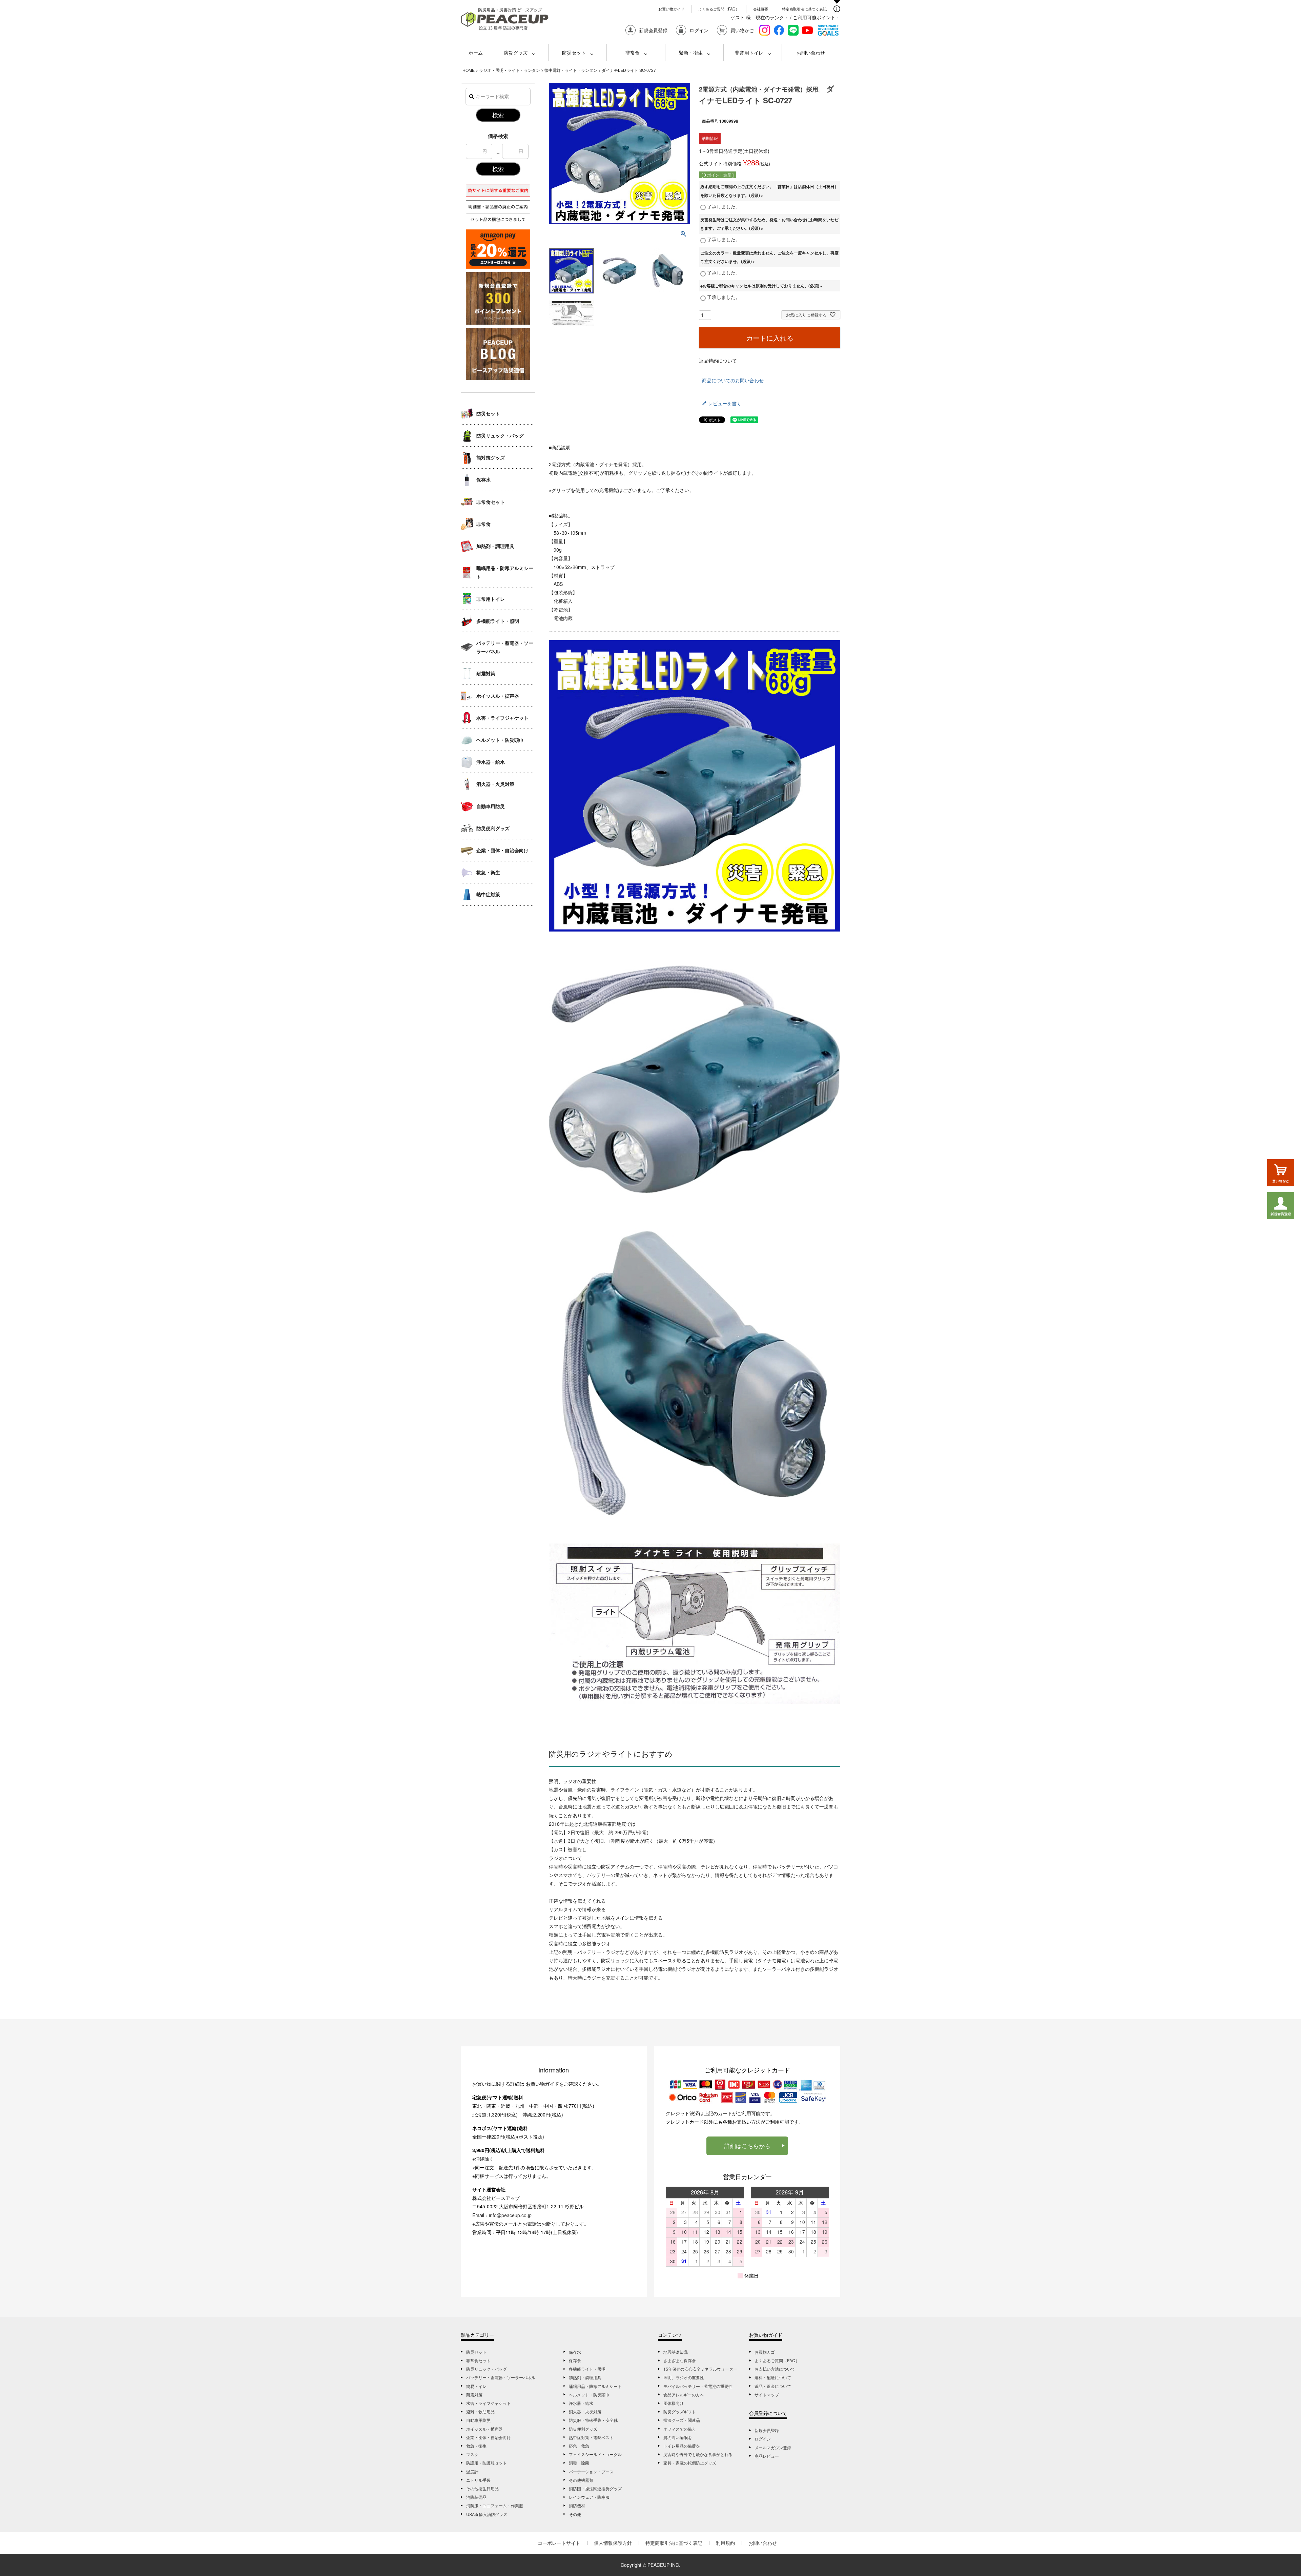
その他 (575, 2514)
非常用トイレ (749, 53)
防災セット (574, 53)
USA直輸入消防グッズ (487, 2514)
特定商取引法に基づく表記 (804, 9)
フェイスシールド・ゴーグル (595, 2454)
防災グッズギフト (680, 2411)
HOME (469, 70)
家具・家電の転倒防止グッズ (690, 2463)
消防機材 (577, 2505)
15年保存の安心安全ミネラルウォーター (700, 2369)
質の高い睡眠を (678, 2437)
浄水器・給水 (491, 762)
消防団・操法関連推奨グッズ (595, 2488)
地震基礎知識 (676, 2352)
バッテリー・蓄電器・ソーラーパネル (505, 647)
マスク (472, 2454)
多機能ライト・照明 (498, 621)
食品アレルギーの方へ (684, 2395)
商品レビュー (767, 2456)
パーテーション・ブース (591, 2471)
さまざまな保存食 (680, 2360)
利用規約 (725, 2543)
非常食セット (491, 502)
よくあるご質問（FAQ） (719, 9)
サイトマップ (767, 2395)
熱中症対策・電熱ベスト (591, 2437)
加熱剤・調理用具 (495, 546)
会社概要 (761, 9)
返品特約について (718, 361)
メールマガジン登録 (773, 2447)
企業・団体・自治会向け (502, 850)
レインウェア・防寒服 (589, 2497)
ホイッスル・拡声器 (498, 696)
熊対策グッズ (491, 457)
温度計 (472, 2471)
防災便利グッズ (493, 828)
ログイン (763, 2439)
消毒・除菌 (579, 2463)
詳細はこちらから (747, 2146)
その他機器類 (581, 2480)
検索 (498, 115)
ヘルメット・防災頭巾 (500, 740)
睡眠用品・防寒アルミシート (505, 572)
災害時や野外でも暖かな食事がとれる (698, 2454)
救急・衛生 (488, 872)
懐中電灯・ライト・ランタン (571, 70)
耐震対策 (486, 673)
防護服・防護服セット (487, 2463)
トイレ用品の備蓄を (682, 2446)
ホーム (476, 53)
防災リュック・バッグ (500, 435)
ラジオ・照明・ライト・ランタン (510, 70)
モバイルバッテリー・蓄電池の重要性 (698, 2386)
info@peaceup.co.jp (510, 2215)
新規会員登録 (767, 2430)
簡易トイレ (476, 2386)
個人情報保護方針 (613, 2543)
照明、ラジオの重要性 (684, 2377)
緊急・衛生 (691, 53)
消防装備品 (476, 2497)
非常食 (633, 53)
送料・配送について (773, 2377)
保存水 (483, 479)
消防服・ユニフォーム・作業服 (495, 2505)
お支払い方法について (775, 2369)
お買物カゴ (765, 2352)
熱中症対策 (488, 894)
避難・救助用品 (480, 2411)
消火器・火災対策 (495, 784)
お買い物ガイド (671, 9)
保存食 (575, 2360)
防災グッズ (516, 53)
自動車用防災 (491, 806)
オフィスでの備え (680, 2429)
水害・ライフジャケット (502, 718)
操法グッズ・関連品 (682, 2420)
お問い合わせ (811, 53)
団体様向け (674, 2403)
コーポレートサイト (559, 2543)
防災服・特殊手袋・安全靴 (593, 2420)
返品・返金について (773, 2386)
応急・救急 (579, 2446)
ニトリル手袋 (478, 2480)
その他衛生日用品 (482, 2488)
